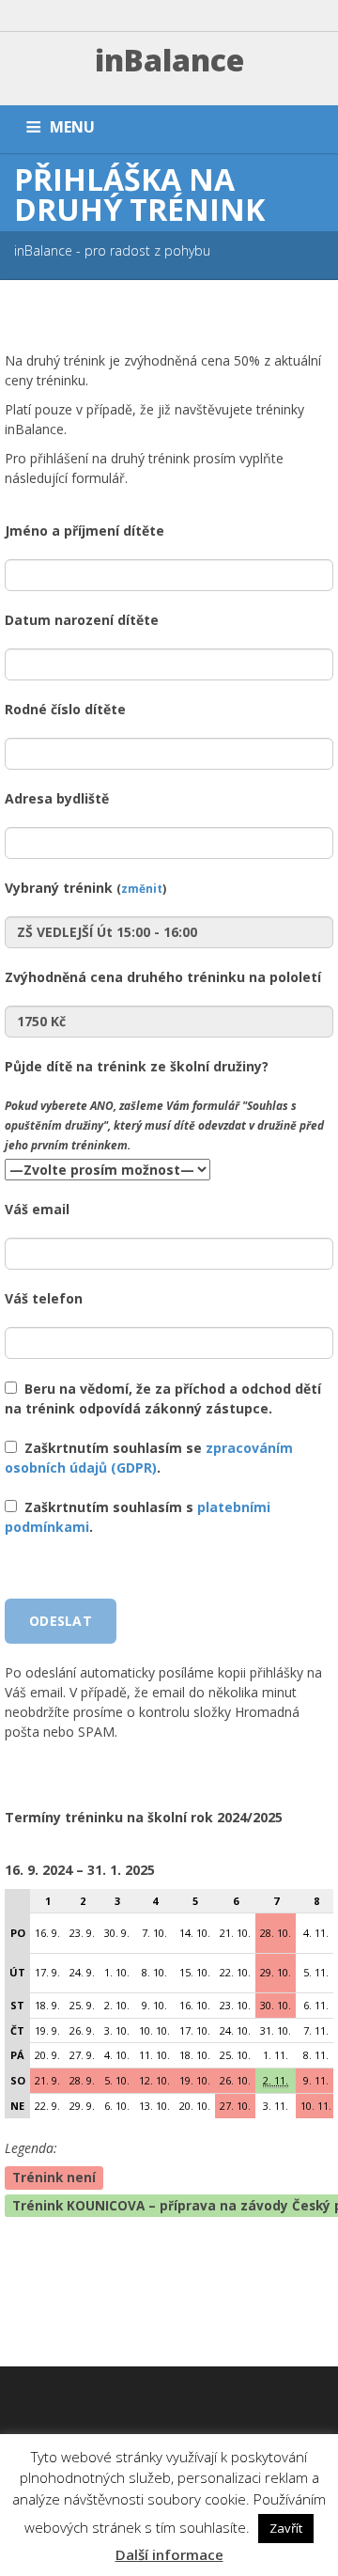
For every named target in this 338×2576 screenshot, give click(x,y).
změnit (142, 888)
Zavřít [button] (286, 2528)
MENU (72, 127)
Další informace (169, 2554)
